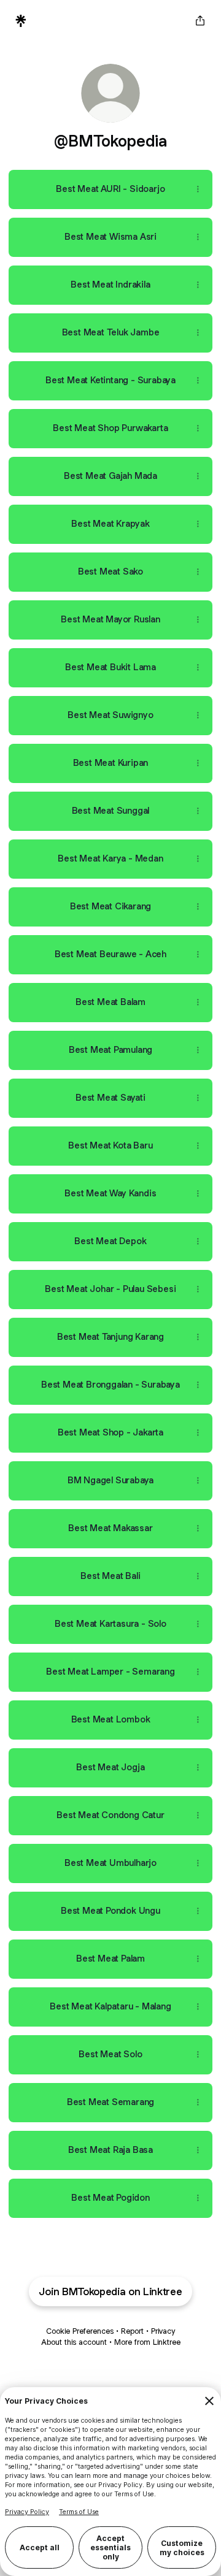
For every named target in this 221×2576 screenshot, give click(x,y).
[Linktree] (21, 21)
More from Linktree (147, 2342)
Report (132, 2331)
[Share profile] (200, 21)
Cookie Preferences (80, 2331)
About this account (74, 2342)
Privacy (163, 2331)
